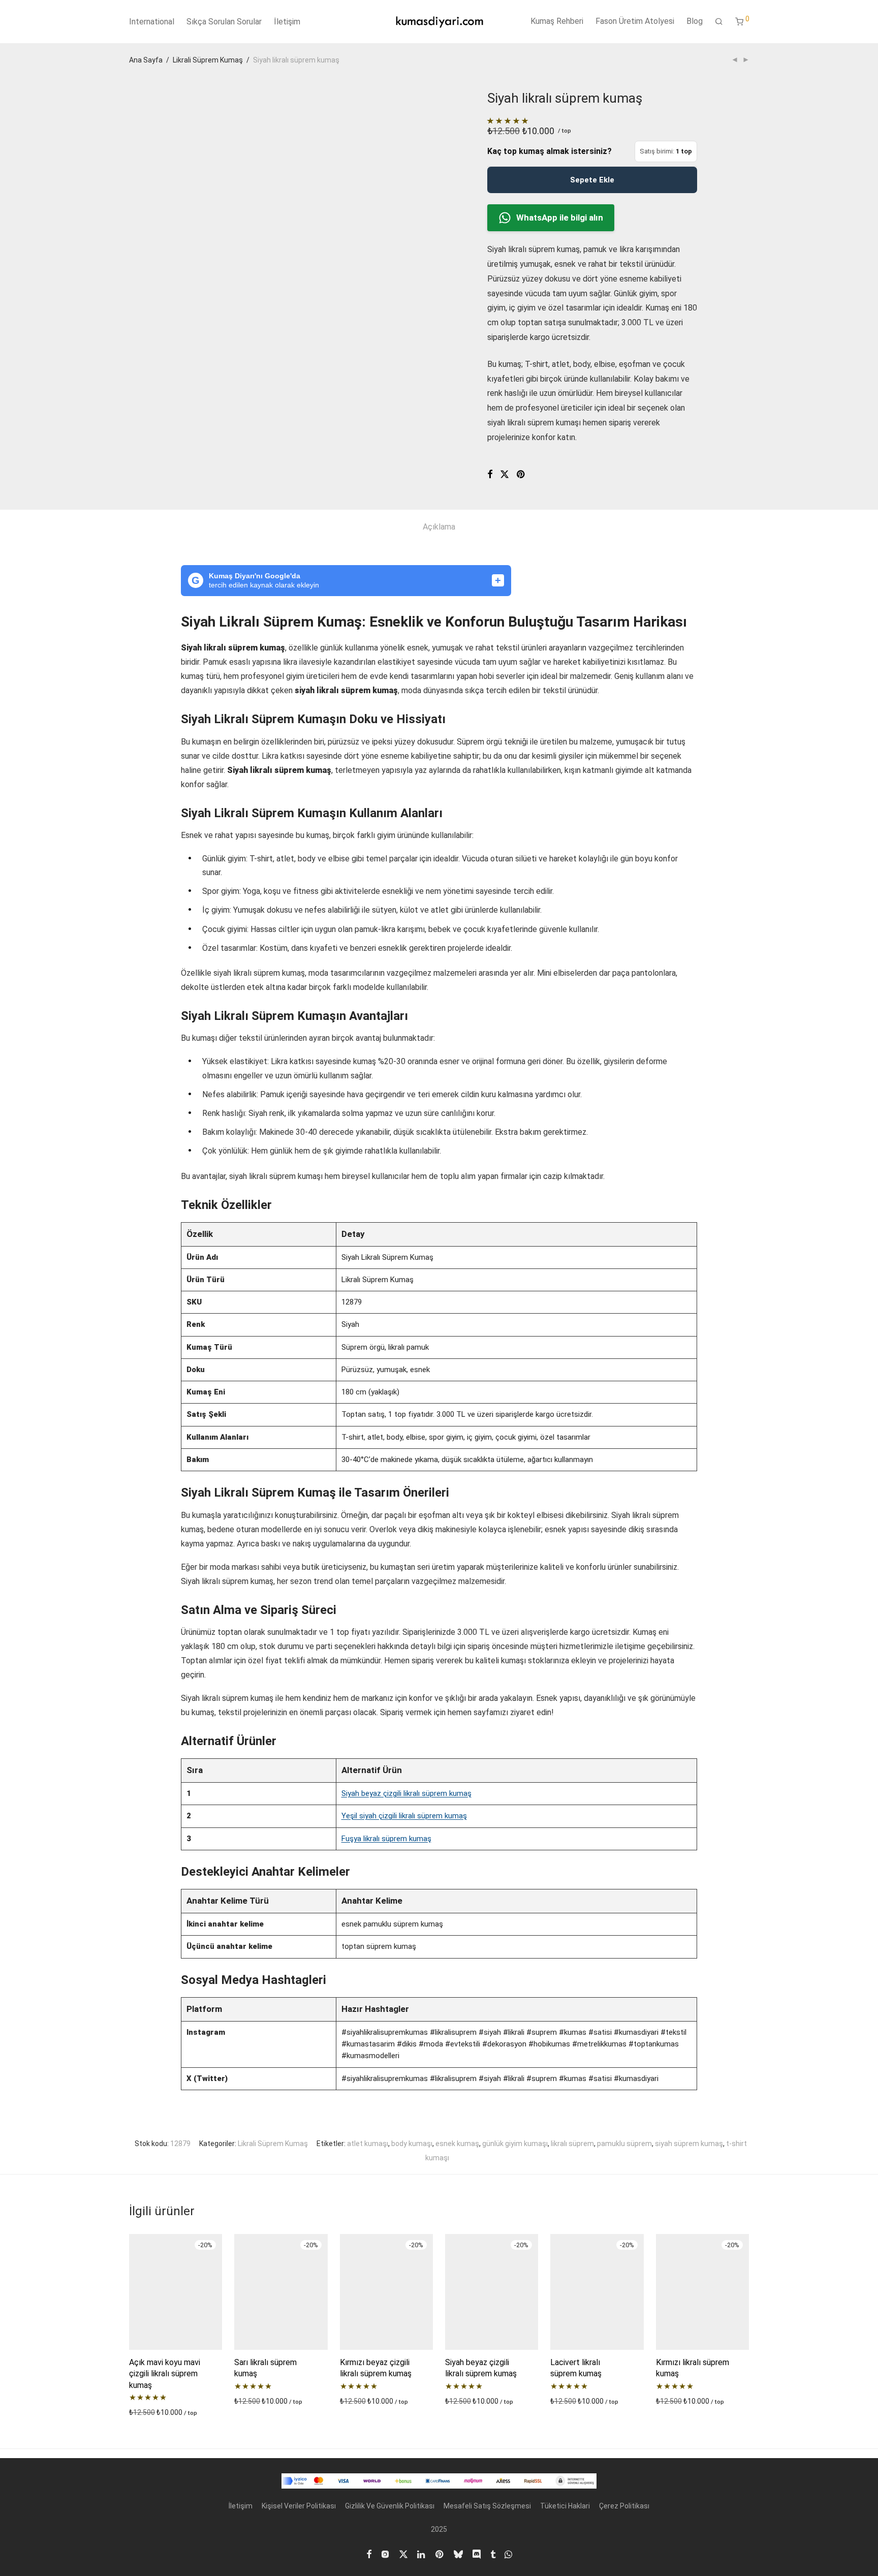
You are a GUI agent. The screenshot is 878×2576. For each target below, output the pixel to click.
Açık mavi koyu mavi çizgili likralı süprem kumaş (165, 2374)
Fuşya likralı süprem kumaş (386, 1839)
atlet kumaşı (368, 2144)
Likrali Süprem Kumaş (208, 60)
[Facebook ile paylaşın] (490, 475)
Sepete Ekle (592, 180)
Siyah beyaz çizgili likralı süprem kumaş (406, 1793)
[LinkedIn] (422, 2554)
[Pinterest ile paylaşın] (521, 475)
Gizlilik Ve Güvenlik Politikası (390, 2506)
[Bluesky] (458, 2554)
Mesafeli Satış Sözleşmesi (487, 2506)
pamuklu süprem (624, 2144)
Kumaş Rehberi (557, 21)
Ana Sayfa (146, 60)
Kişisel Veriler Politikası (299, 2506)
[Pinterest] (440, 2554)
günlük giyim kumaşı (515, 2144)
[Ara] (719, 22)
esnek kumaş (457, 2144)
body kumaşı (412, 2144)
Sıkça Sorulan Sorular (224, 22)
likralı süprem (572, 2144)
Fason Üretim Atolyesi (635, 21)
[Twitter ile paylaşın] (505, 475)
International (152, 22)
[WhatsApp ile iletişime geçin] (508, 2554)
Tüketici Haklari (565, 2506)
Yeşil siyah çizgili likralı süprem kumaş (404, 1816)
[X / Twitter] (403, 2554)
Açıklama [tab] (439, 527)
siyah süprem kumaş (689, 2144)
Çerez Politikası (624, 2506)
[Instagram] (385, 2554)
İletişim (287, 22)
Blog (695, 21)
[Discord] (477, 2554)
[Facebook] (369, 2554)
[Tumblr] (493, 2554)
